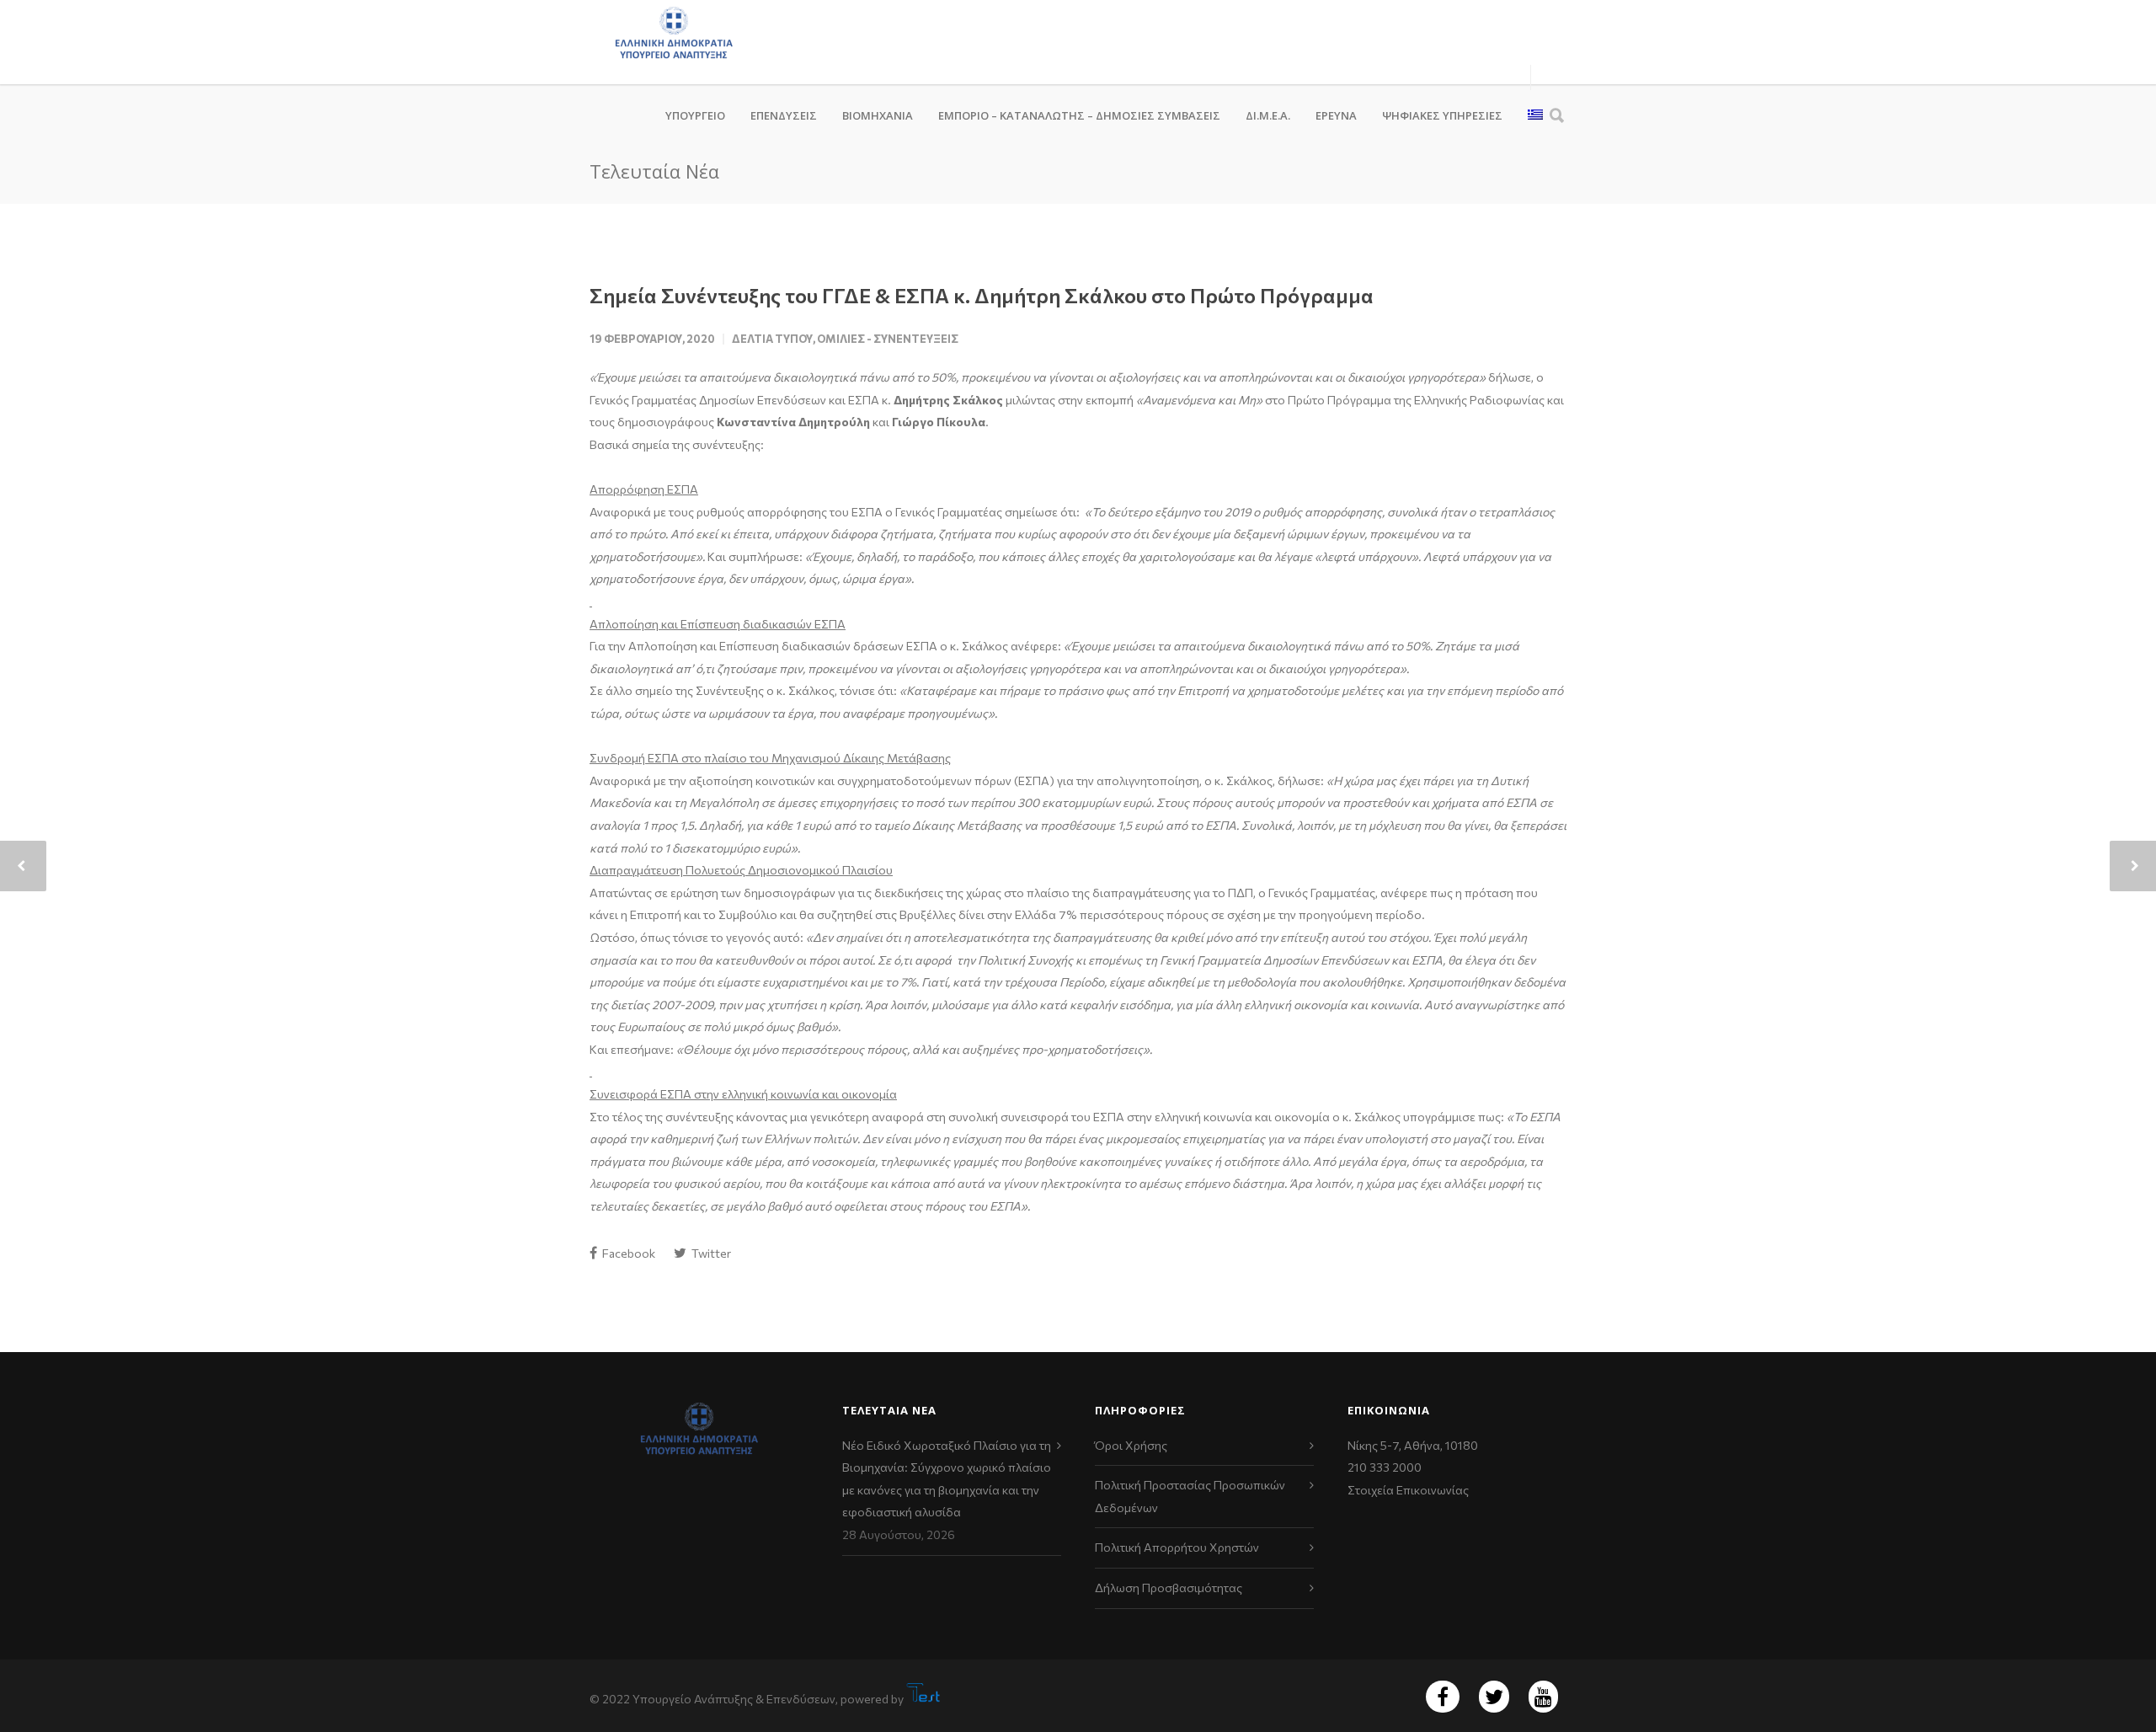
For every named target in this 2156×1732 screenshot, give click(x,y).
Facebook (627, 1253)
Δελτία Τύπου (772, 339)
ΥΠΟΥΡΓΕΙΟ (695, 115)
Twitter (710, 1253)
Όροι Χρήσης (1131, 1445)
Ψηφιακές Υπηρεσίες (1442, 115)
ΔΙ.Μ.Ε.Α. (1268, 115)
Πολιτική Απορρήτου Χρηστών (1177, 1547)
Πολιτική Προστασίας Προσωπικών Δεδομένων (1190, 1496)
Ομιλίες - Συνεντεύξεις (888, 339)
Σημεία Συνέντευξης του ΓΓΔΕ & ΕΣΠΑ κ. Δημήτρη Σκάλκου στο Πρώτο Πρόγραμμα (982, 295)
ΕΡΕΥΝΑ (1336, 115)
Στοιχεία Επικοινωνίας (1408, 1490)
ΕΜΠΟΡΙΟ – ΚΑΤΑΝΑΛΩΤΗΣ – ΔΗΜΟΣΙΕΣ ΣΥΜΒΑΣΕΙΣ (1079, 115)
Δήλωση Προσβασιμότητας (1169, 1588)
